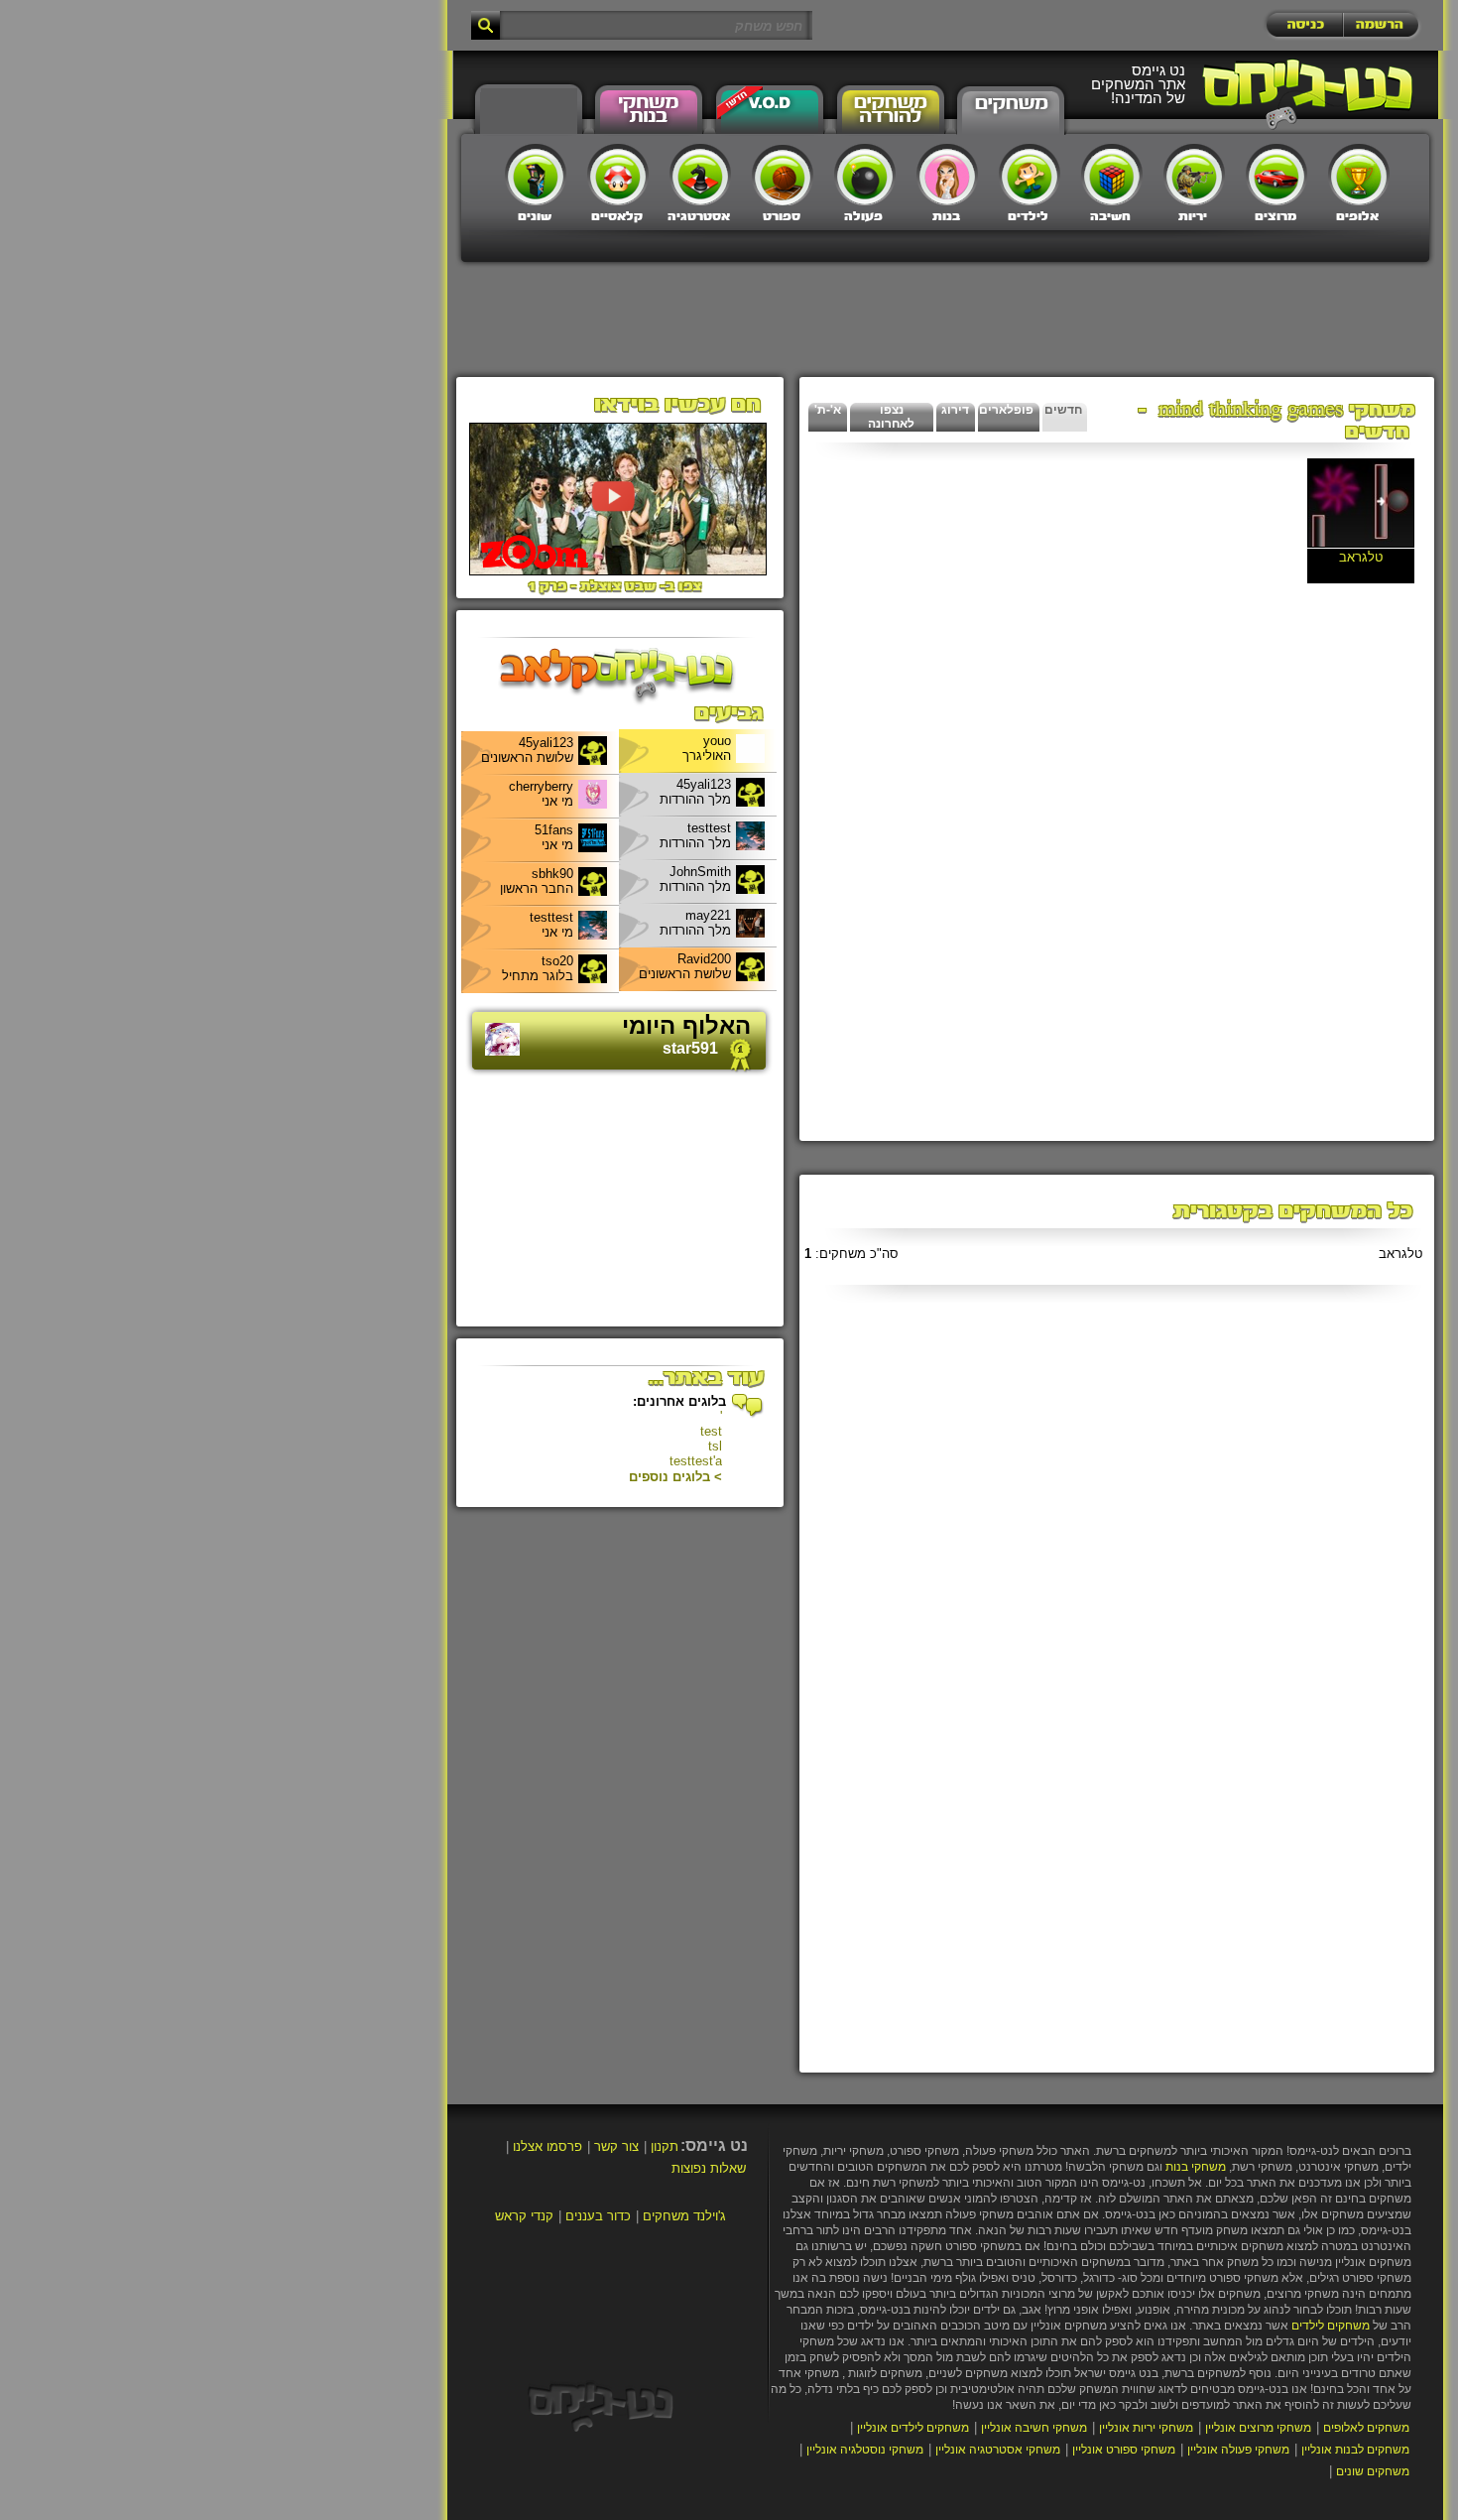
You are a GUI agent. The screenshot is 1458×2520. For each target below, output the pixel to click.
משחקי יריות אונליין (1146, 2428)
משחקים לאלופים (1366, 2428)
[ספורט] (783, 175)
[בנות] (947, 175)
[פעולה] (865, 175)
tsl (715, 1446)
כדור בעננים (598, 2216)
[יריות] (1194, 175)
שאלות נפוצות (709, 2168)
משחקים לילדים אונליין (913, 2428)
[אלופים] (1359, 175)
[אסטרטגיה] (700, 175)
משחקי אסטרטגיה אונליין (998, 2450)
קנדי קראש (524, 2216)
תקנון (665, 2146)
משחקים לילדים (1331, 2326)
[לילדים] (1030, 175)
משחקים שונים (1373, 2471)
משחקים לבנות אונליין (1355, 2450)
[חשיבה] (1112, 175)
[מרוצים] (1276, 175)
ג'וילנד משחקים (684, 2216)
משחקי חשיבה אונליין (1034, 2428)
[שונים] (536, 175)
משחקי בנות (1196, 2167)
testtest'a (696, 1461)
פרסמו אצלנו (547, 2146)
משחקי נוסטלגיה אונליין (865, 2450)
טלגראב (1400, 1254)
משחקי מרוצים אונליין (1258, 2428)
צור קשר (616, 2146)
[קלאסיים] (618, 175)
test (711, 1431)
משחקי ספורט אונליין (1124, 2450)
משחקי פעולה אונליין (1238, 2450)
